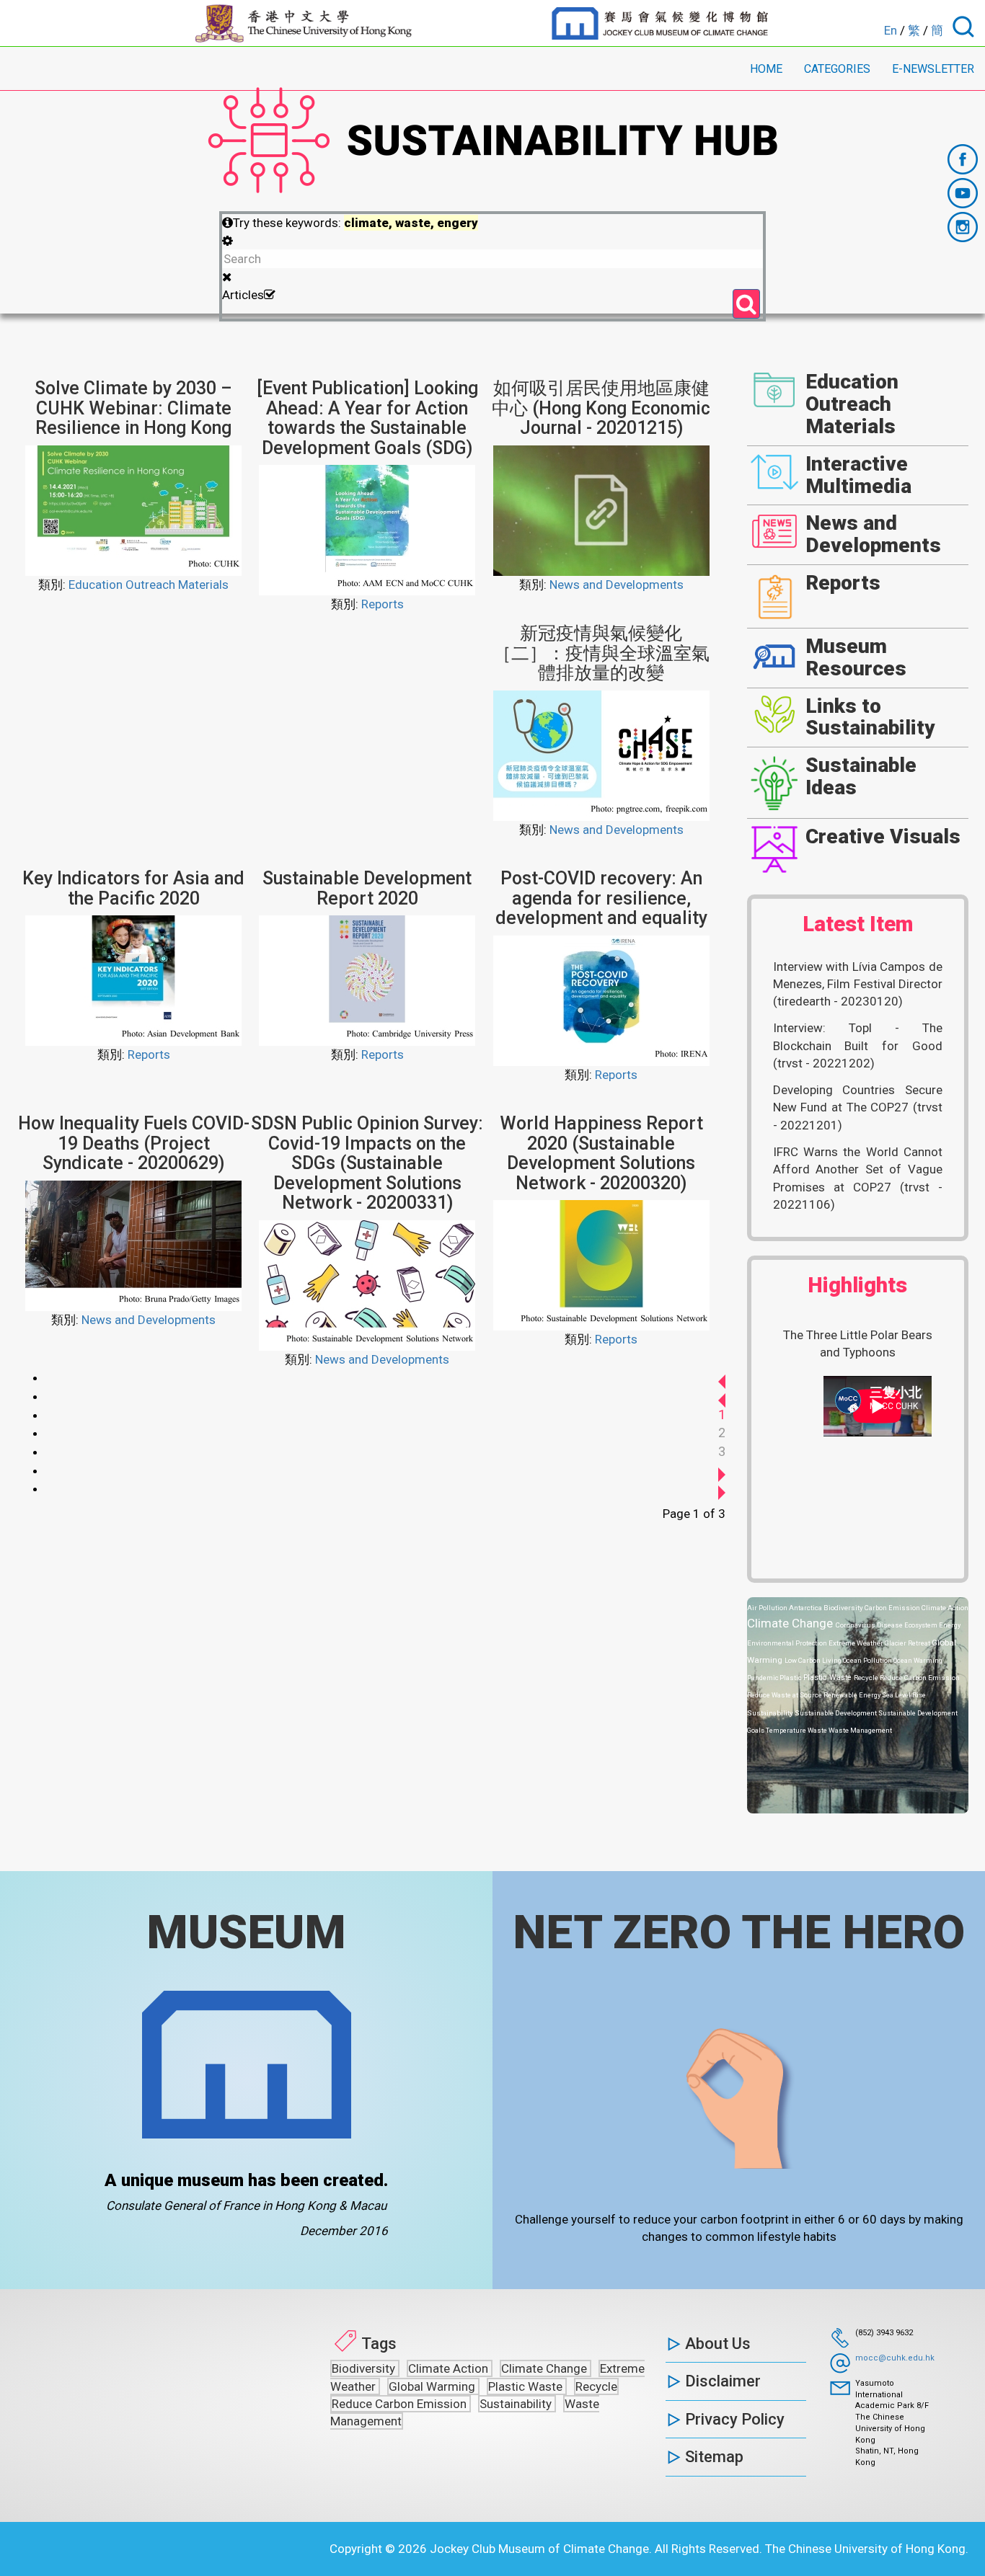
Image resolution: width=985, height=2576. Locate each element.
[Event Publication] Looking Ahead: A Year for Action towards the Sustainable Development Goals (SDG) (367, 418)
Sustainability (771, 1713)
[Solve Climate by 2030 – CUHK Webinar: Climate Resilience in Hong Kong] (133, 510)
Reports (383, 604)
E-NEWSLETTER (933, 69)
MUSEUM (246, 1932)
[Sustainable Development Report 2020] (367, 980)
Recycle (867, 1678)
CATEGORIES (837, 69)
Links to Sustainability (870, 717)
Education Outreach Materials (149, 585)
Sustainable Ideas (861, 776)
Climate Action (945, 1608)
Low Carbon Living (814, 1660)
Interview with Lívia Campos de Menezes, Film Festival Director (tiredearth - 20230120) (858, 984)
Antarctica (806, 1608)
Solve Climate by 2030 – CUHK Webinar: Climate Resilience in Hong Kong (133, 408)
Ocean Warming (918, 1660)
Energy (950, 1625)
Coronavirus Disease (870, 1625)
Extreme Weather (857, 1643)
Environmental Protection (788, 1643)
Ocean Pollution (868, 1660)
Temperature (787, 1730)
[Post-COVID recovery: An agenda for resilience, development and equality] (601, 1000)
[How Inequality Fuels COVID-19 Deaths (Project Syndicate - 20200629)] (133, 1245)
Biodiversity (844, 1608)
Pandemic (763, 1678)
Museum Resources (856, 657)
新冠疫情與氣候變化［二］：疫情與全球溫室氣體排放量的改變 (601, 653)
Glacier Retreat (908, 1643)
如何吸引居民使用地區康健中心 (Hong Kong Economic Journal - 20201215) (601, 408)
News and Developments (617, 585)
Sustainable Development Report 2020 (367, 888)
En (891, 30)
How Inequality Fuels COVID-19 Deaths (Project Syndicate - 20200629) (134, 1143)
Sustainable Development (836, 1713)
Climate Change (791, 1623)
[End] (722, 1488)
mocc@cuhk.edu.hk (895, 2358)
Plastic (791, 1678)
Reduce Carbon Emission (920, 1678)
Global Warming (433, 2386)
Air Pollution (768, 1608)
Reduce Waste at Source (785, 1695)
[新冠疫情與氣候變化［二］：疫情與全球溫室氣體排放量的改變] (601, 755)
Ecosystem (922, 1625)
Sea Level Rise (904, 1695)
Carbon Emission (893, 1608)
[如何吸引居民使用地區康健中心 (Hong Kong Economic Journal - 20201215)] (601, 510)
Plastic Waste (829, 1678)
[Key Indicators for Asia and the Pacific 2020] (133, 980)
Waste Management (860, 1730)
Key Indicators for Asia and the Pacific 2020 (133, 888)
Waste (818, 1730)
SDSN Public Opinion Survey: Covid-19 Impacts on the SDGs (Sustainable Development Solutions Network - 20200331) (367, 1163)
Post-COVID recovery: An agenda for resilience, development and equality (601, 898)
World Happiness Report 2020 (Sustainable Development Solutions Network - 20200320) (601, 1153)
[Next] (722, 1470)
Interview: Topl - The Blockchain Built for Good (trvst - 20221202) (858, 1045)
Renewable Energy (853, 1695)
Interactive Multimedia (858, 475)
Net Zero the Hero (739, 1932)
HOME (766, 69)
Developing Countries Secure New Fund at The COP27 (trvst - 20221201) (858, 1107)
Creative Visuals (883, 836)
